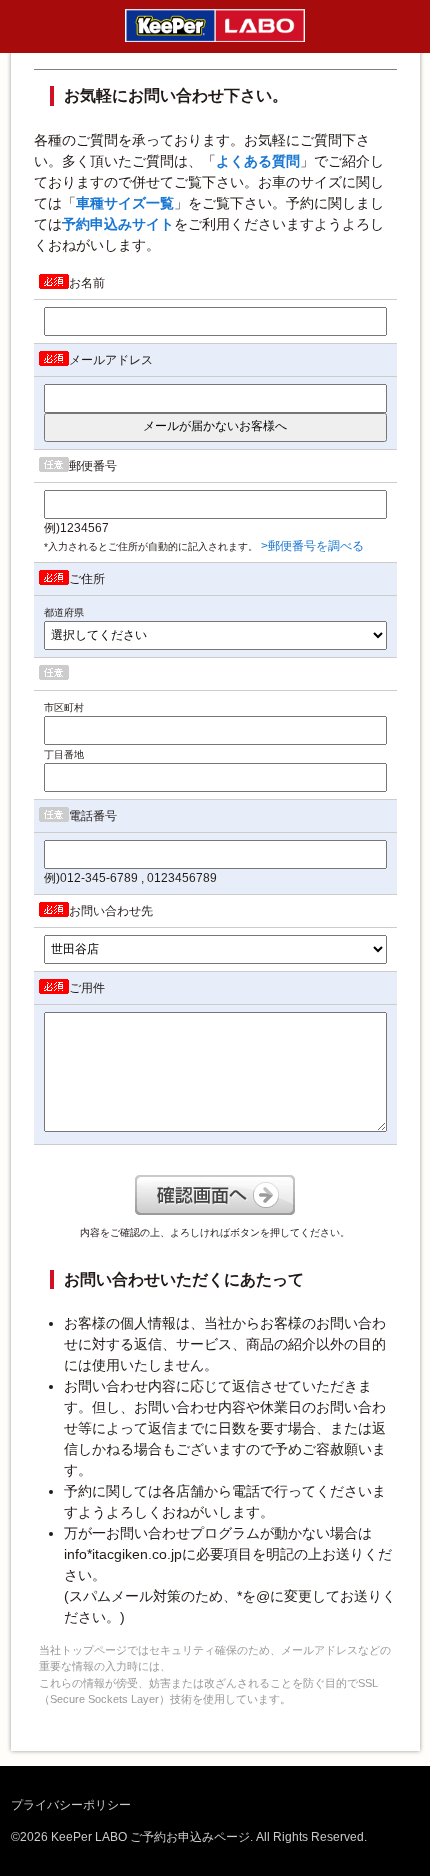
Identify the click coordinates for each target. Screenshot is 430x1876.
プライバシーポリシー (71, 1805)
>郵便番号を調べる (312, 546)
